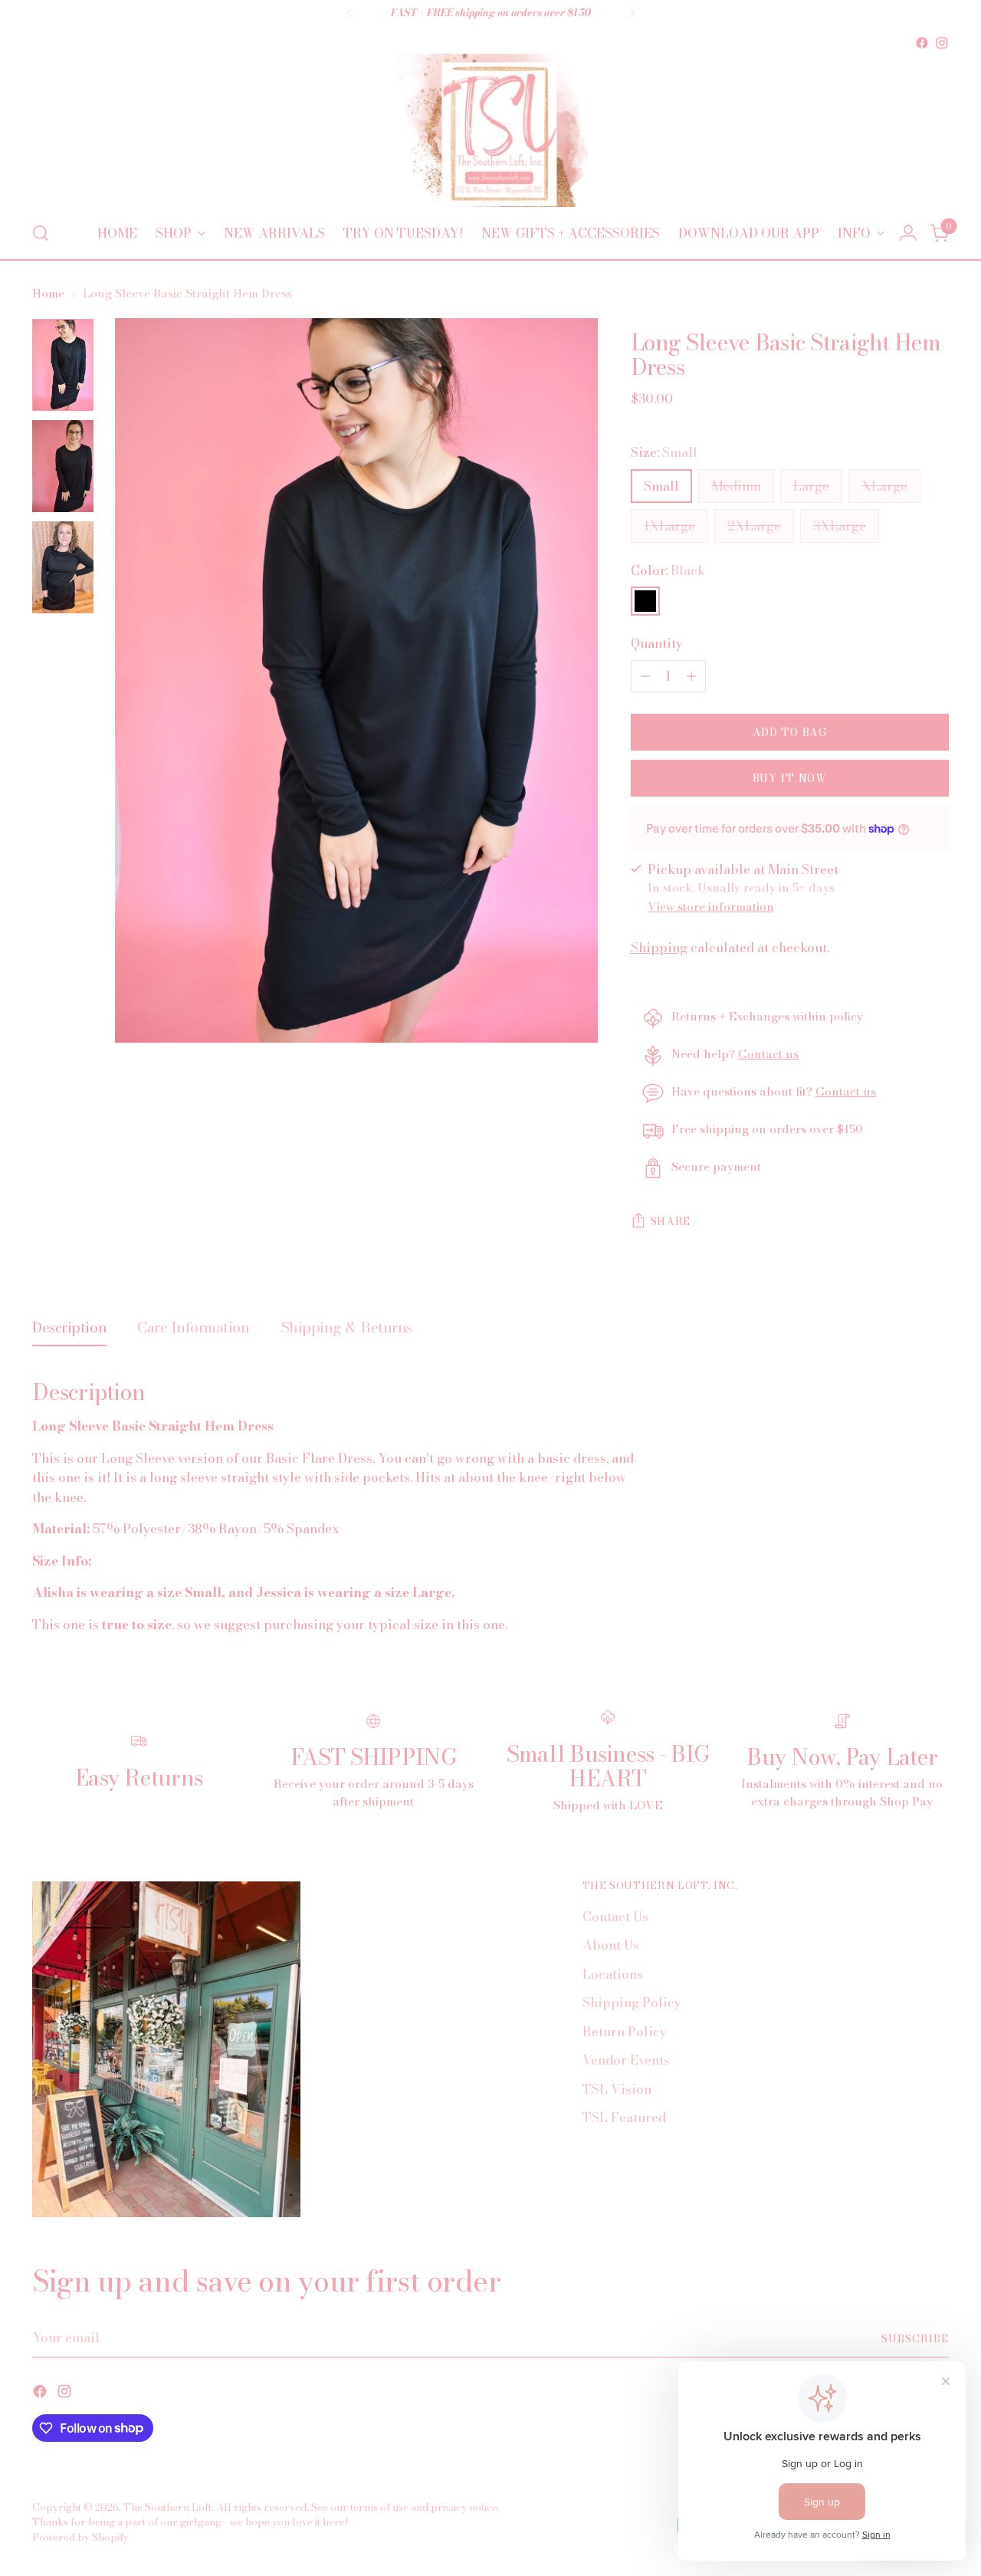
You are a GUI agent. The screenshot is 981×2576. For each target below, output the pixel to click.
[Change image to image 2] (63, 466)
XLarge (884, 486)
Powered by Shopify (80, 2537)
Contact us (768, 1054)
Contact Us (615, 1917)
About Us (611, 1945)
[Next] (632, 13)
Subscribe (915, 2338)
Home (48, 293)
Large (811, 486)
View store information (711, 907)
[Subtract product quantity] (645, 676)
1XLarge (669, 526)
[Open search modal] (41, 233)
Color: (668, 571)
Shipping (659, 948)
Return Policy (625, 2032)
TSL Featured (624, 2118)
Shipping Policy (632, 2003)
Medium (736, 486)
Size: (664, 453)
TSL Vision (617, 2089)
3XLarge (840, 526)
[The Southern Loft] (490, 130)
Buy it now (790, 778)
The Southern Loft (167, 2507)
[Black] (645, 601)
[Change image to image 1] (63, 365)
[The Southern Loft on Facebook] (922, 43)
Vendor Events (626, 2060)
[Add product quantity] (691, 676)
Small (661, 486)
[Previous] (349, 13)
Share (671, 1221)
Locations (613, 1974)
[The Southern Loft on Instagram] (942, 43)
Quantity (657, 644)
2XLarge (754, 526)
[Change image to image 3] (63, 567)
